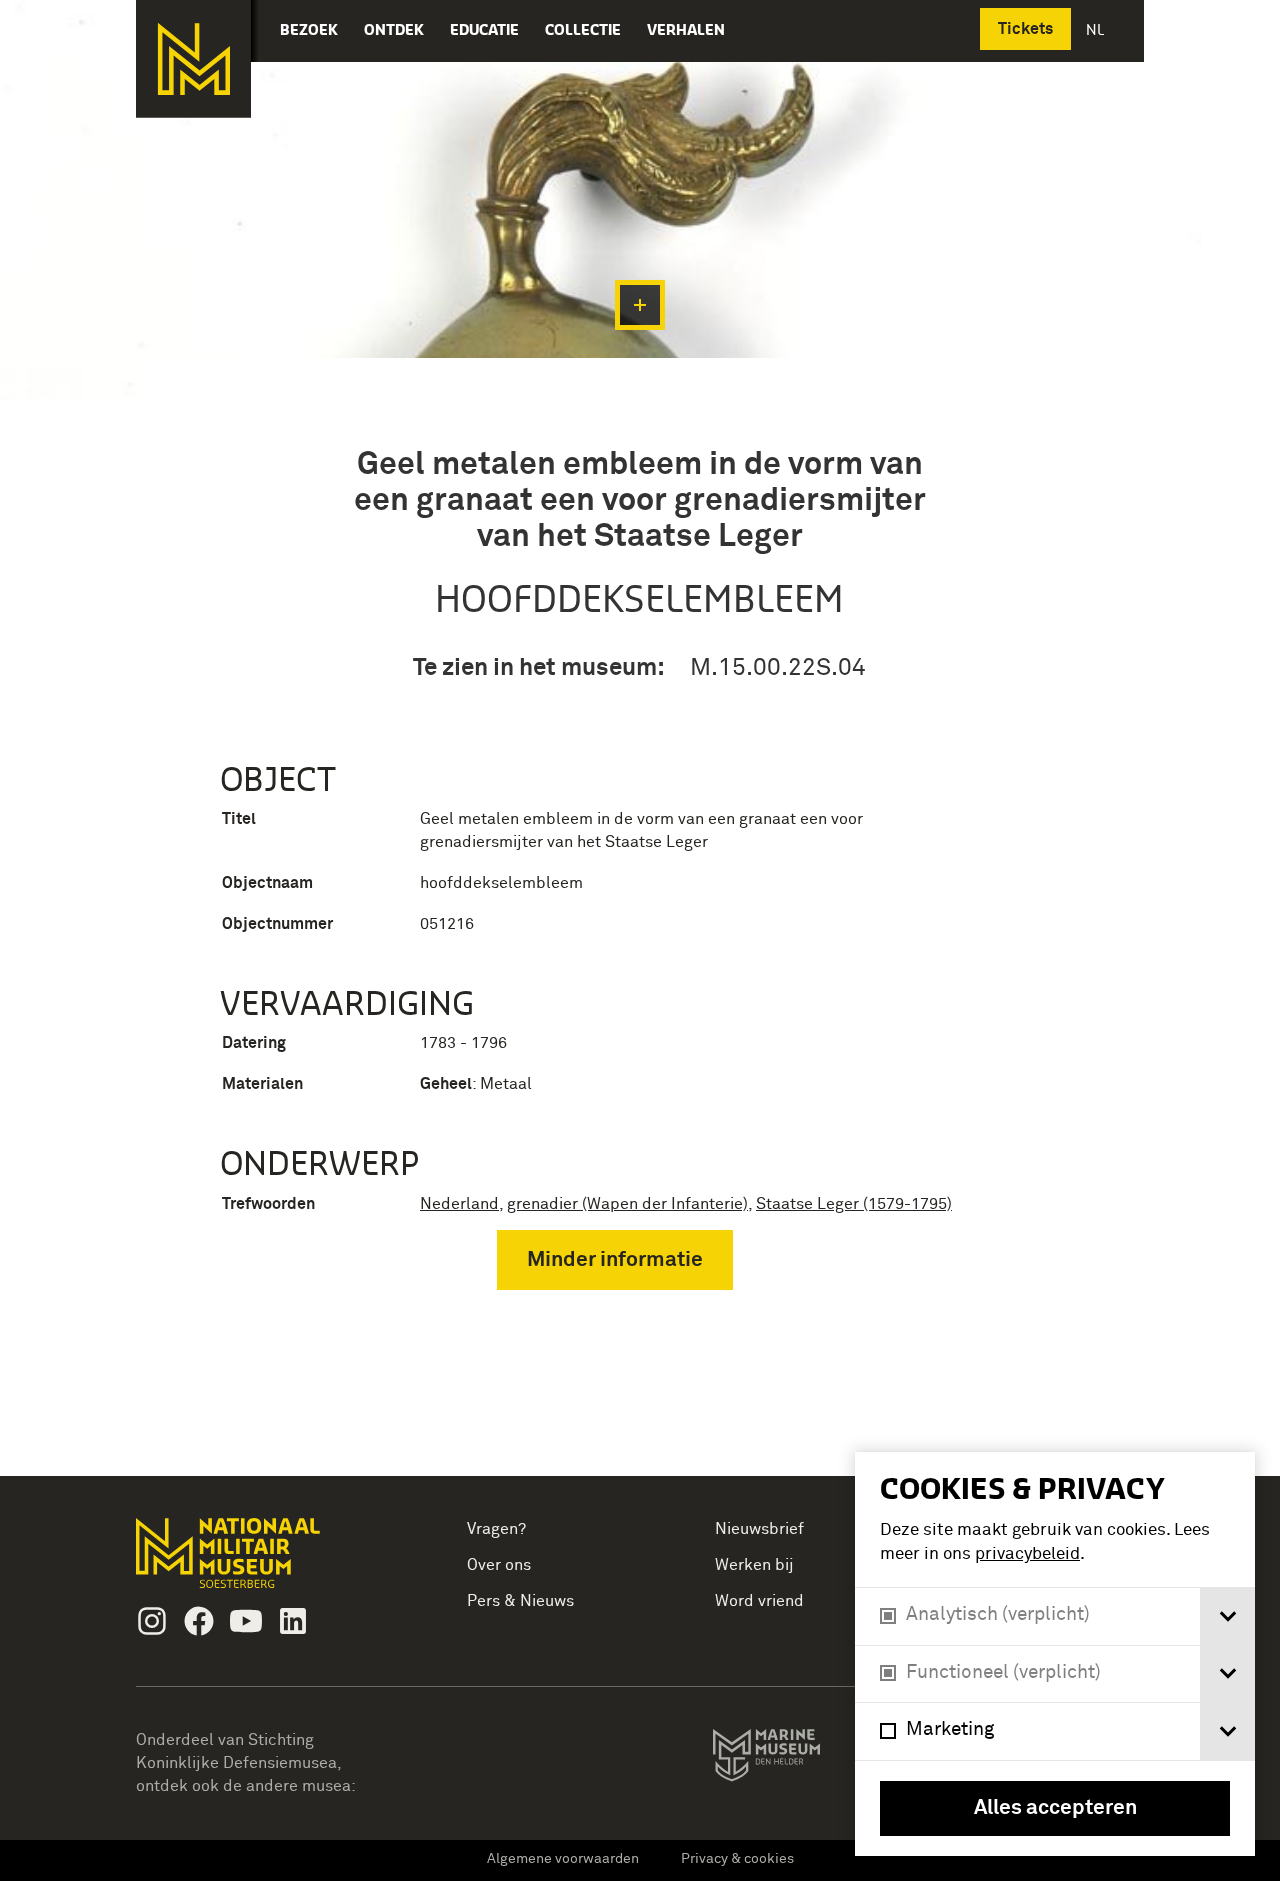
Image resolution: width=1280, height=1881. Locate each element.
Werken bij (754, 1565)
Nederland (459, 1204)
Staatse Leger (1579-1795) (854, 1204)
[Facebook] (199, 1621)
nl (1097, 29)
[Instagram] (152, 1621)
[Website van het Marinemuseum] (794, 1759)
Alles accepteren (1055, 1808)
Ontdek (394, 29)
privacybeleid (1027, 1554)
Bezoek (309, 29)
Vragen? (496, 1529)
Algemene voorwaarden (563, 1859)
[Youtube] (246, 1621)
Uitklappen (640, 305)
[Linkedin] (293, 1621)
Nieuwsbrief (759, 1529)
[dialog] (1055, 1654)
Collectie (583, 29)
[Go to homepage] (259, 1561)
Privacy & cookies (737, 1859)
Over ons (499, 1565)
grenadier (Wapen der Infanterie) (627, 1204)
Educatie (484, 29)
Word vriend (759, 1601)
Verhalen (686, 29)
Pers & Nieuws (520, 1601)
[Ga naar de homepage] (193, 59)
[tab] (1227, 1616)
